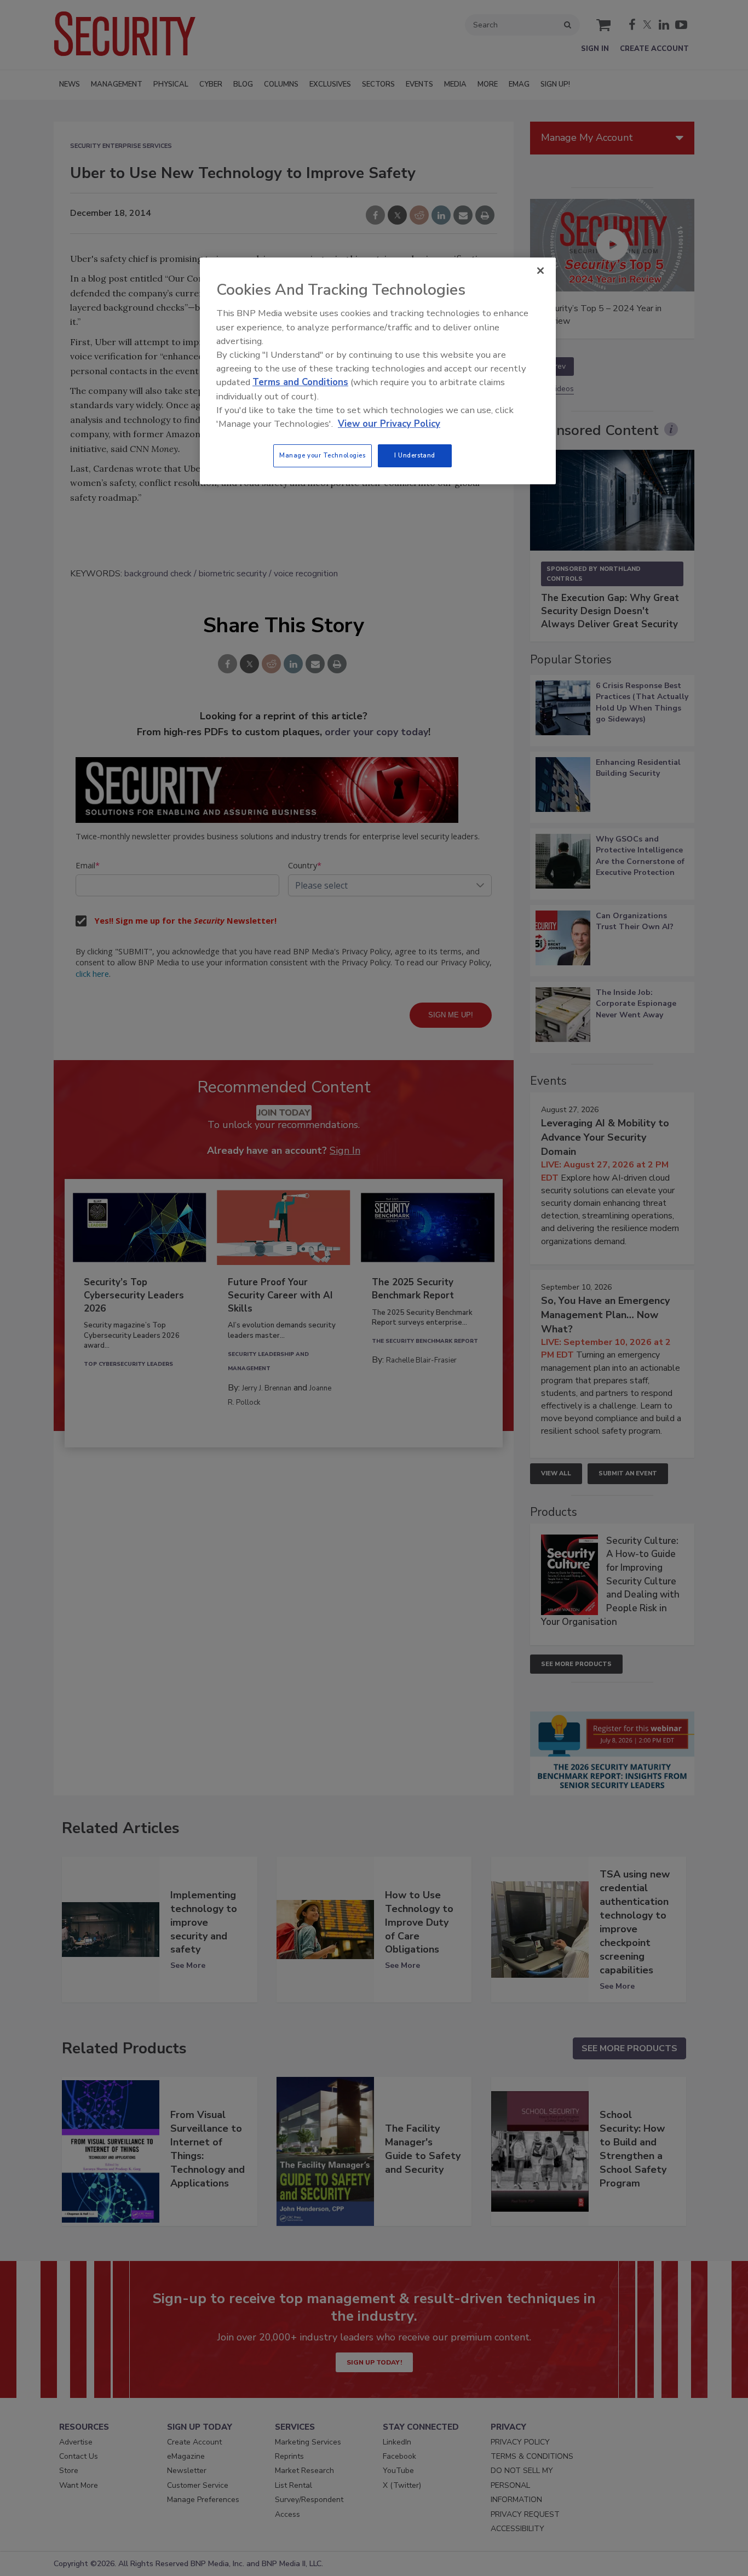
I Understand (415, 455)
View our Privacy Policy (389, 424)
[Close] (540, 271)
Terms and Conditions (300, 382)
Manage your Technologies (323, 455)
